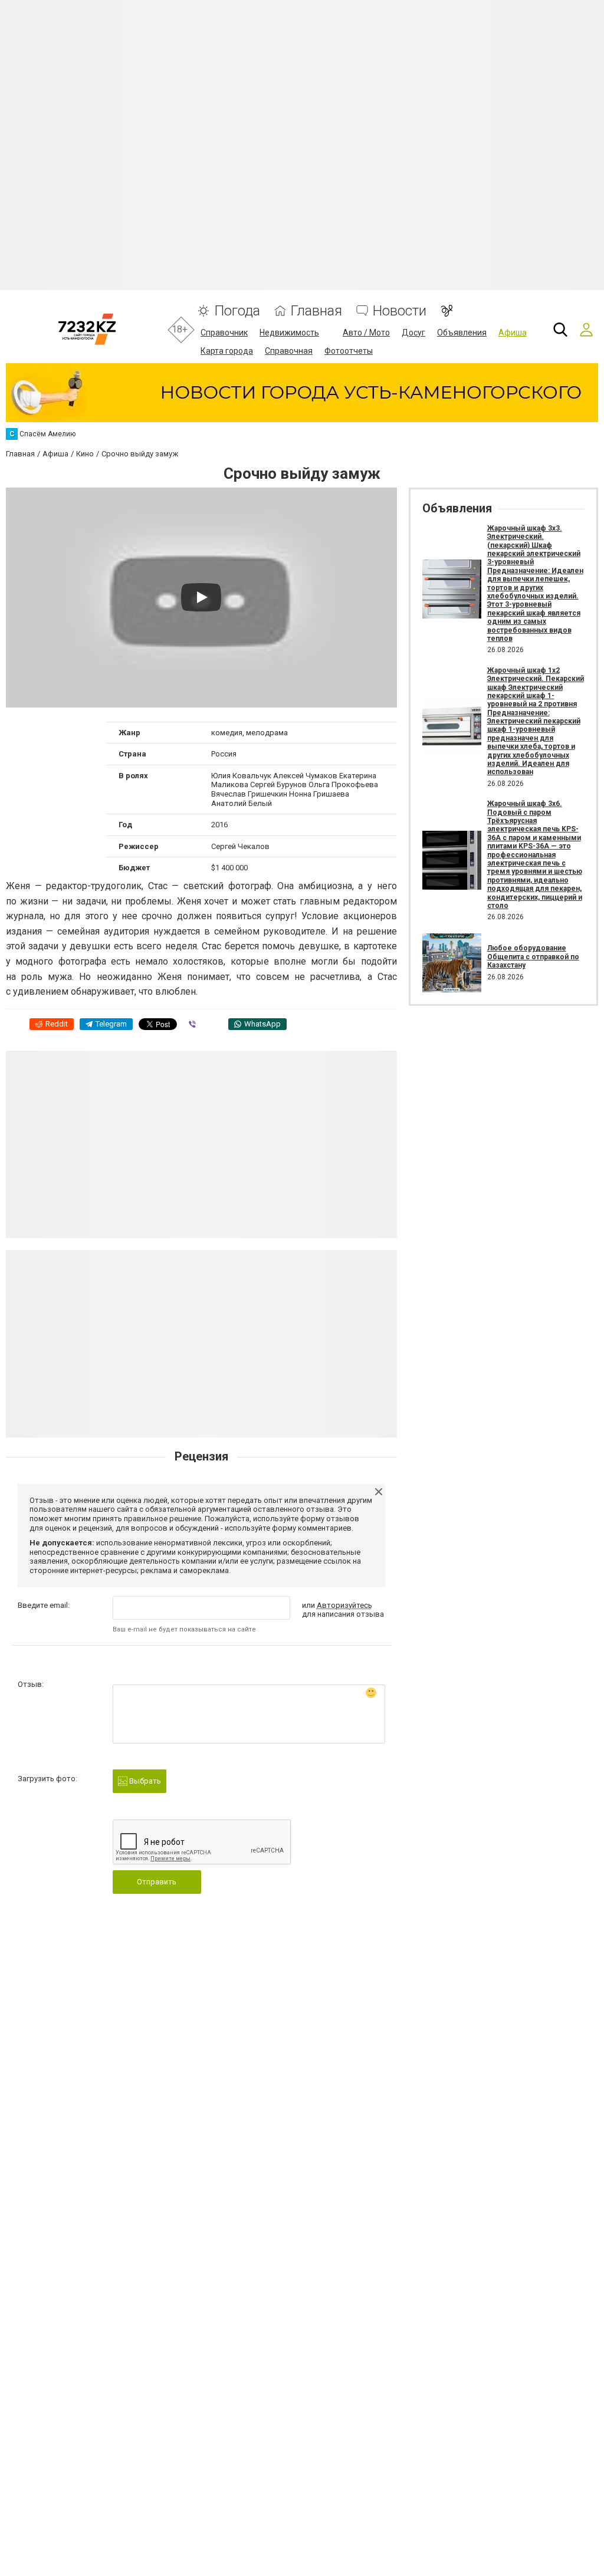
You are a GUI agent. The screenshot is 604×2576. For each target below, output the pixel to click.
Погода (237, 311)
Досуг (413, 333)
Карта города (227, 351)
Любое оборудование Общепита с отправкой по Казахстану (533, 957)
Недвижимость (289, 333)
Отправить (157, 1882)
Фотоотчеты (349, 351)
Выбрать (144, 1781)
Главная (316, 311)
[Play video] (201, 597)
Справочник (224, 333)
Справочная (289, 351)
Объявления (462, 333)
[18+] (87, 329)
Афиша (513, 333)
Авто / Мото (366, 333)
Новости (400, 311)
